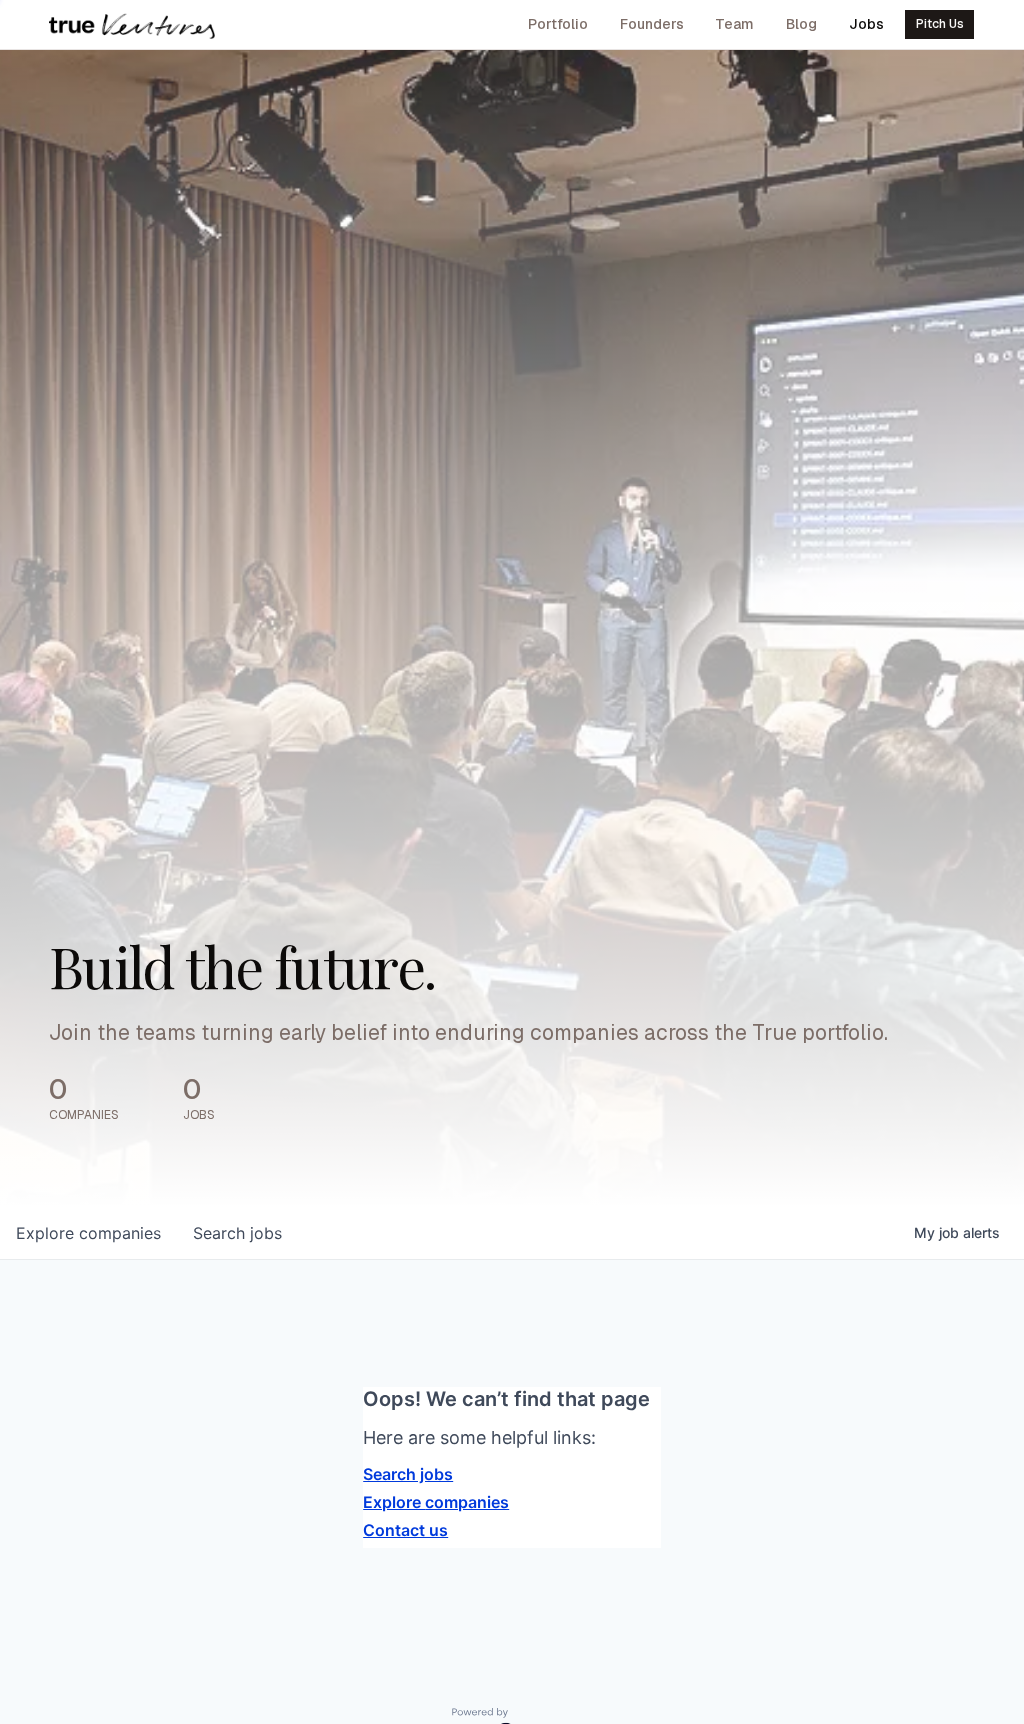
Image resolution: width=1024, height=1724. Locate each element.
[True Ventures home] (132, 25)
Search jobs (408, 1474)
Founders (652, 24)
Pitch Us (940, 24)
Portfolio (558, 24)
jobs (237, 1233)
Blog (801, 24)
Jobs (866, 24)
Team (734, 24)
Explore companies (436, 1502)
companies (88, 1233)
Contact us (405, 1530)
